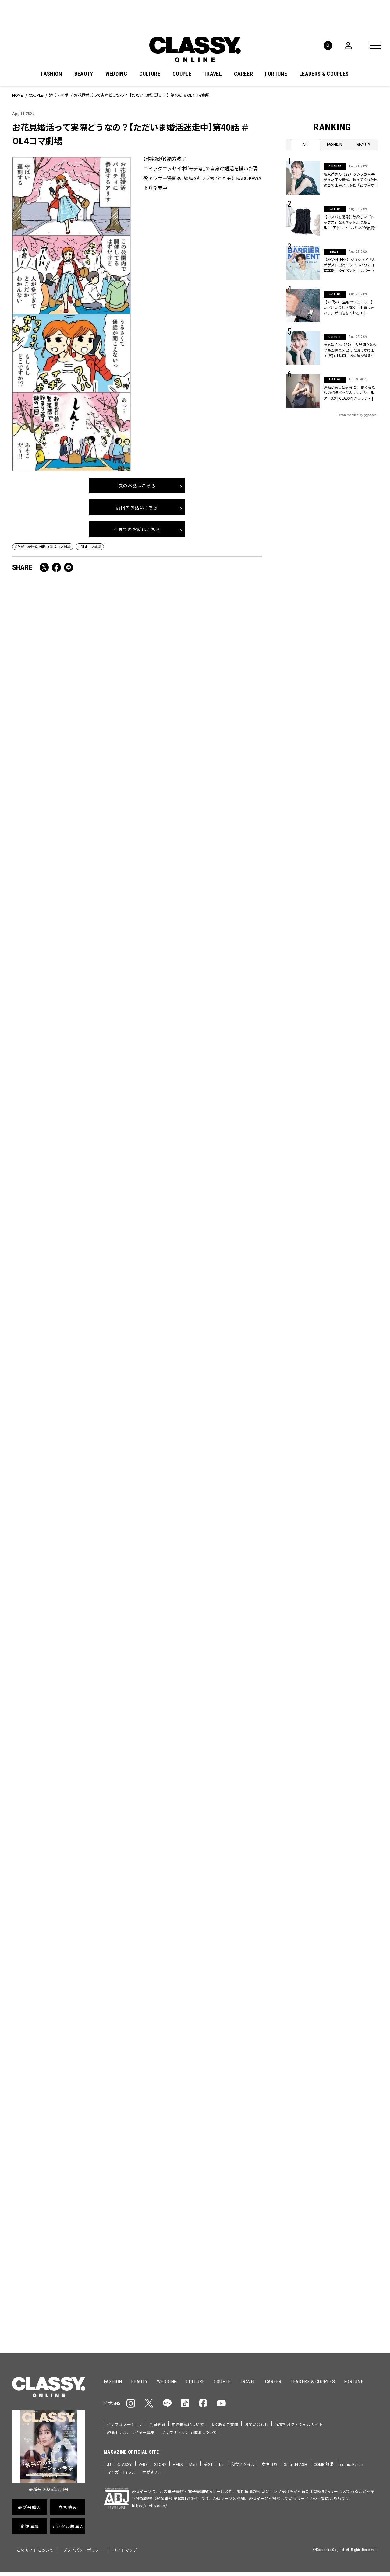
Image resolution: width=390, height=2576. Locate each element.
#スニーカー (354, 2079)
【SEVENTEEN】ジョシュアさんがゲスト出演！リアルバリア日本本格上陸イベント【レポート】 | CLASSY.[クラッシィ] (201, 1806)
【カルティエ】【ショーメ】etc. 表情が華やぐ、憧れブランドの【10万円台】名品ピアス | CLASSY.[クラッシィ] (73, 1801)
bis (222, 2464)
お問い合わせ (257, 2424)
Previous (349, 1992)
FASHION (51, 74)
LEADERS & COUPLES (324, 74)
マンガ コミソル (121, 2472)
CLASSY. (125, 2464)
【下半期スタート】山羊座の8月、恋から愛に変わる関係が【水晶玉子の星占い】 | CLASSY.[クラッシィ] (73, 1454)
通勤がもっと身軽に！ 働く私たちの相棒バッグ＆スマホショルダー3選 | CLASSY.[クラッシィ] (349, 393)
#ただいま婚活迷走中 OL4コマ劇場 (43, 547)
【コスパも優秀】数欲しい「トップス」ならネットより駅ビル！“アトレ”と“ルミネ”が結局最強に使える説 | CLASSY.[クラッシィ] (72, 1284)
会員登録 (157, 2424)
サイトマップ (125, 2550)
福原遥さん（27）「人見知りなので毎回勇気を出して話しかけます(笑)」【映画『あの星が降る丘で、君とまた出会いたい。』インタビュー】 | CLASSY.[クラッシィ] (350, 350)
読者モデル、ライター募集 (131, 2432)
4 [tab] (225, 2003)
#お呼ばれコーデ (358, 2070)
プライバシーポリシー (83, 2550)
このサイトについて (35, 2550)
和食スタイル (243, 2464)
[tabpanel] (195, 1937)
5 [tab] (232, 2003)
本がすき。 (152, 2472)
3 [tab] (217, 2003)
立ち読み (214, 2150)
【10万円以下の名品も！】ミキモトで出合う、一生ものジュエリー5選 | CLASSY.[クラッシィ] (72, 941)
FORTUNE (276, 74)
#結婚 (330, 2079)
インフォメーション (125, 2424)
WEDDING (116, 74)
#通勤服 (328, 2070)
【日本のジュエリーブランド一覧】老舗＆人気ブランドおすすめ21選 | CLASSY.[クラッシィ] (199, 1106)
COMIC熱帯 (324, 2464)
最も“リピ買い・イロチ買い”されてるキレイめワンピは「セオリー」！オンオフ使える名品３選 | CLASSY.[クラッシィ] (199, 1458)
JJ (109, 2464)
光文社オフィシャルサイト (299, 2424)
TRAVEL (213, 74)
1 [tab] (203, 2003)
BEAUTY (84, 74)
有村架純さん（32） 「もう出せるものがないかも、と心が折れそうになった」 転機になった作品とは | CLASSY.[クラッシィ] (72, 1110)
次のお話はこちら (137, 485)
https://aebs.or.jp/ (149, 2506)
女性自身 (269, 2464)
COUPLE (182, 74)
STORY (160, 2464)
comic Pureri (352, 2464)
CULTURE (150, 74)
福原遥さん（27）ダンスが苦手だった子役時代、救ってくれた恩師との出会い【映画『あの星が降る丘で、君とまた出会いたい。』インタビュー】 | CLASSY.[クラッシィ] (351, 180)
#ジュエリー (303, 2070)
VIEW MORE (332, 2309)
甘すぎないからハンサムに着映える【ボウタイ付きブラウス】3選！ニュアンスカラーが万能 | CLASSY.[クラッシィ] (73, 1632)
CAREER (243, 74)
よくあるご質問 (224, 2424)
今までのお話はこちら (137, 529)
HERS (178, 2464)
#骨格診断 (366, 2089)
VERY (143, 2464)
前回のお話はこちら (137, 507)
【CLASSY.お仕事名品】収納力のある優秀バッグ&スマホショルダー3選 (73, 767)
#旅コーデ (308, 2079)
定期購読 (214, 2172)
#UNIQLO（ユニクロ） (309, 2089)
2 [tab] (210, 2003)
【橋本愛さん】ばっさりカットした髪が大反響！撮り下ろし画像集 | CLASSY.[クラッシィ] (199, 1280)
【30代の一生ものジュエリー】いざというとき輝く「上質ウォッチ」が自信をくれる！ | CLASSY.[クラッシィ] (349, 307)
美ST (208, 2464)
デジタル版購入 (214, 2194)
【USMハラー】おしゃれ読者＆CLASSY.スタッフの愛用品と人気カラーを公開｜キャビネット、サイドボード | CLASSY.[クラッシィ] (199, 772)
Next (366, 1992)
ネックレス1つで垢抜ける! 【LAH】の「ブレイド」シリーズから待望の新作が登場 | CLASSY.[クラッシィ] (199, 1627)
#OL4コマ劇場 (90, 547)
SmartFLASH (296, 2464)
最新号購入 (214, 2128)
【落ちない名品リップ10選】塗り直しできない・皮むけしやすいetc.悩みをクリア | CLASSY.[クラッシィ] (200, 941)
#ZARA (343, 2089)
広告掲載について (188, 2424)
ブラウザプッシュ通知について (189, 2432)
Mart (193, 2464)
